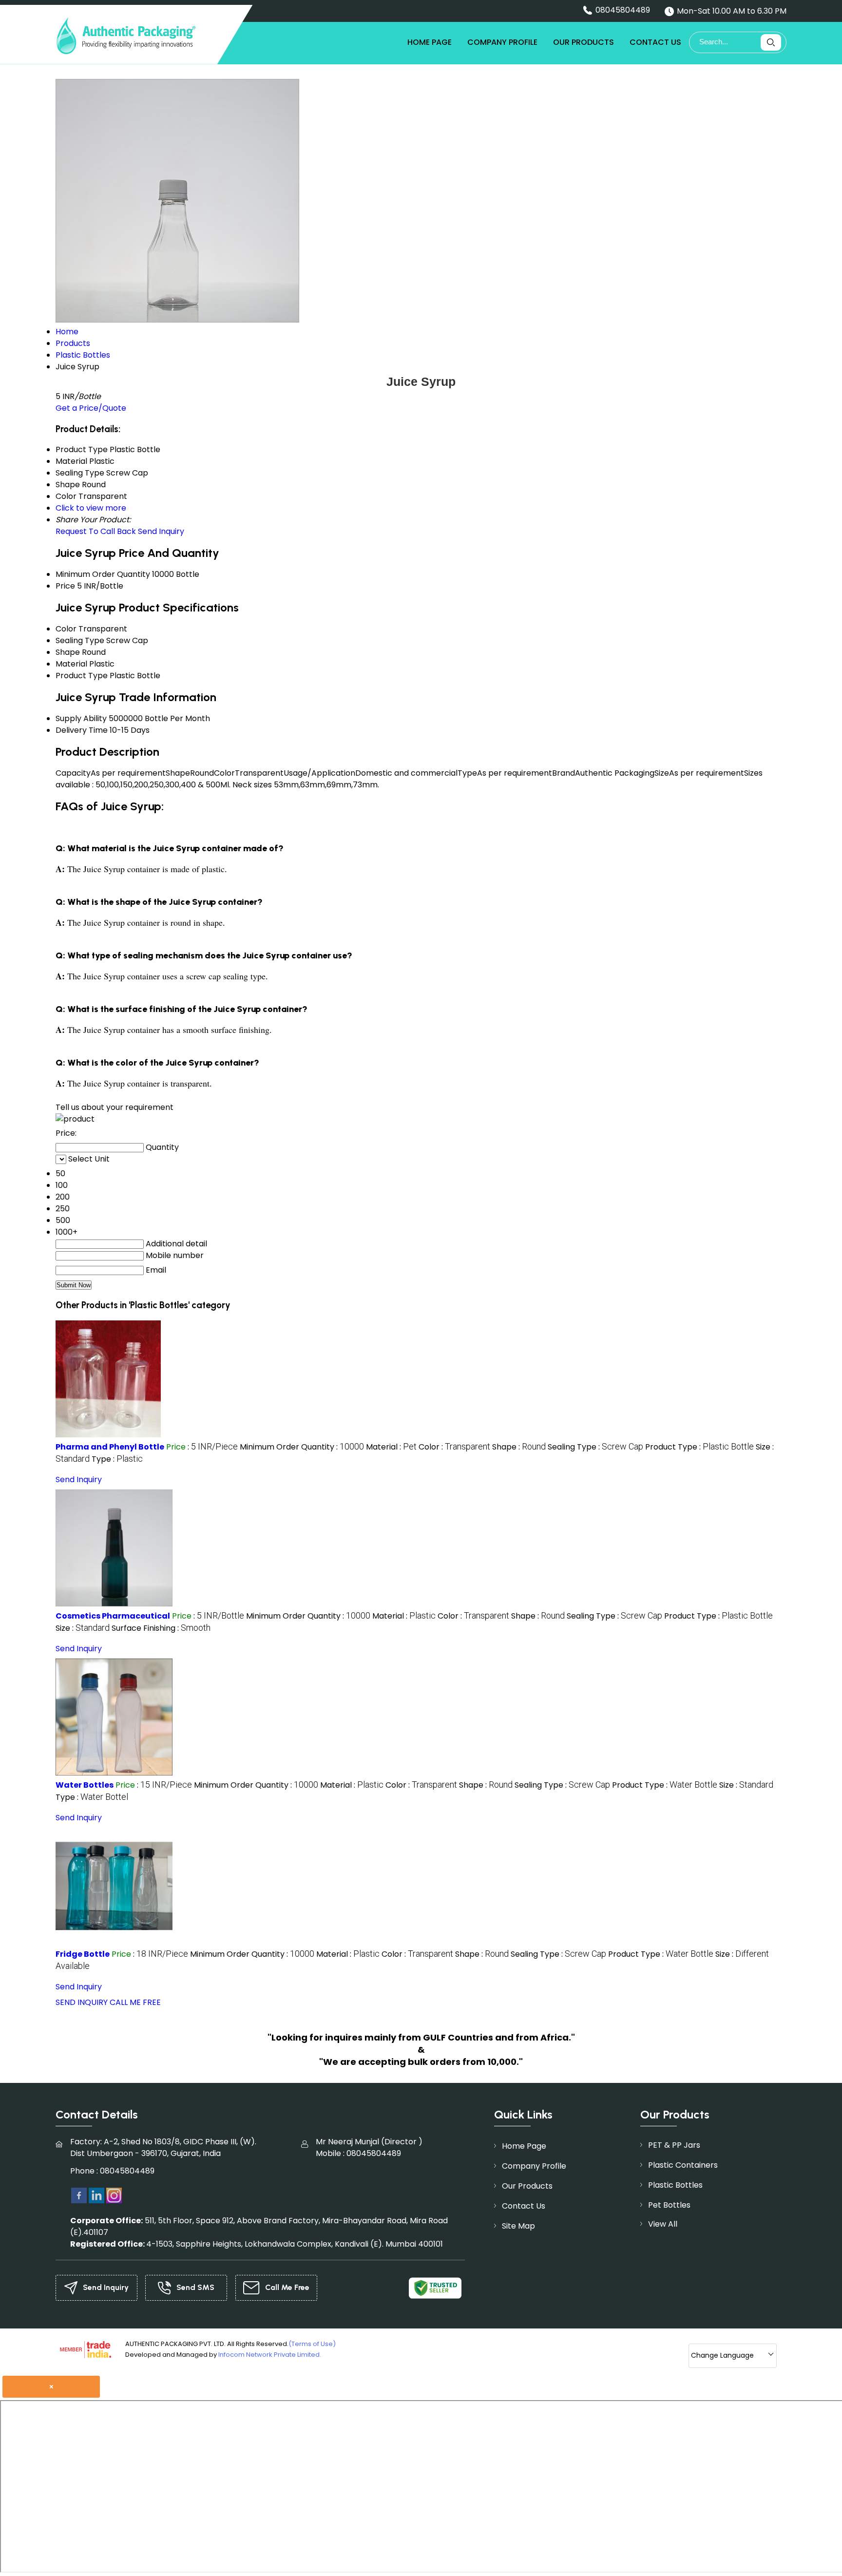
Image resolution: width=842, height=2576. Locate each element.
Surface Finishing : (161, 1628)
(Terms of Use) (312, 2344)
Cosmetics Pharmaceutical (113, 1616)
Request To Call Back (96, 531)
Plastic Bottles (675, 2185)
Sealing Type (80, 640)
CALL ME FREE (135, 2002)
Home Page (430, 42)
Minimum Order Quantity (103, 574)
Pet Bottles (669, 2205)
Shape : (519, 1447)
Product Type (82, 676)
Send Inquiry (161, 531)
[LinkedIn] (96, 2195)
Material (71, 664)
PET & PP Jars (674, 2145)
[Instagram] (114, 2195)
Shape (68, 652)
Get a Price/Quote (91, 408)
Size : (83, 1628)
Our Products (584, 42)
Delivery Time (82, 730)
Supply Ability (81, 718)
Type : (117, 1459)
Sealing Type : (595, 1447)
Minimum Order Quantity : (302, 1447)
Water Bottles (85, 1785)
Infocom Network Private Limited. (270, 2355)
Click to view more (91, 508)
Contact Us (655, 42)
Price (65, 586)
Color (66, 629)
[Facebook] (79, 2195)
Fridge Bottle (83, 1954)
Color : (454, 1447)
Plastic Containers (683, 2165)
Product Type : (699, 1447)
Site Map (518, 2226)
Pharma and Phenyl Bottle (110, 1447)
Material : (391, 1447)
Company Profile (502, 42)
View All (663, 2224)
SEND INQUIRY (82, 2002)
